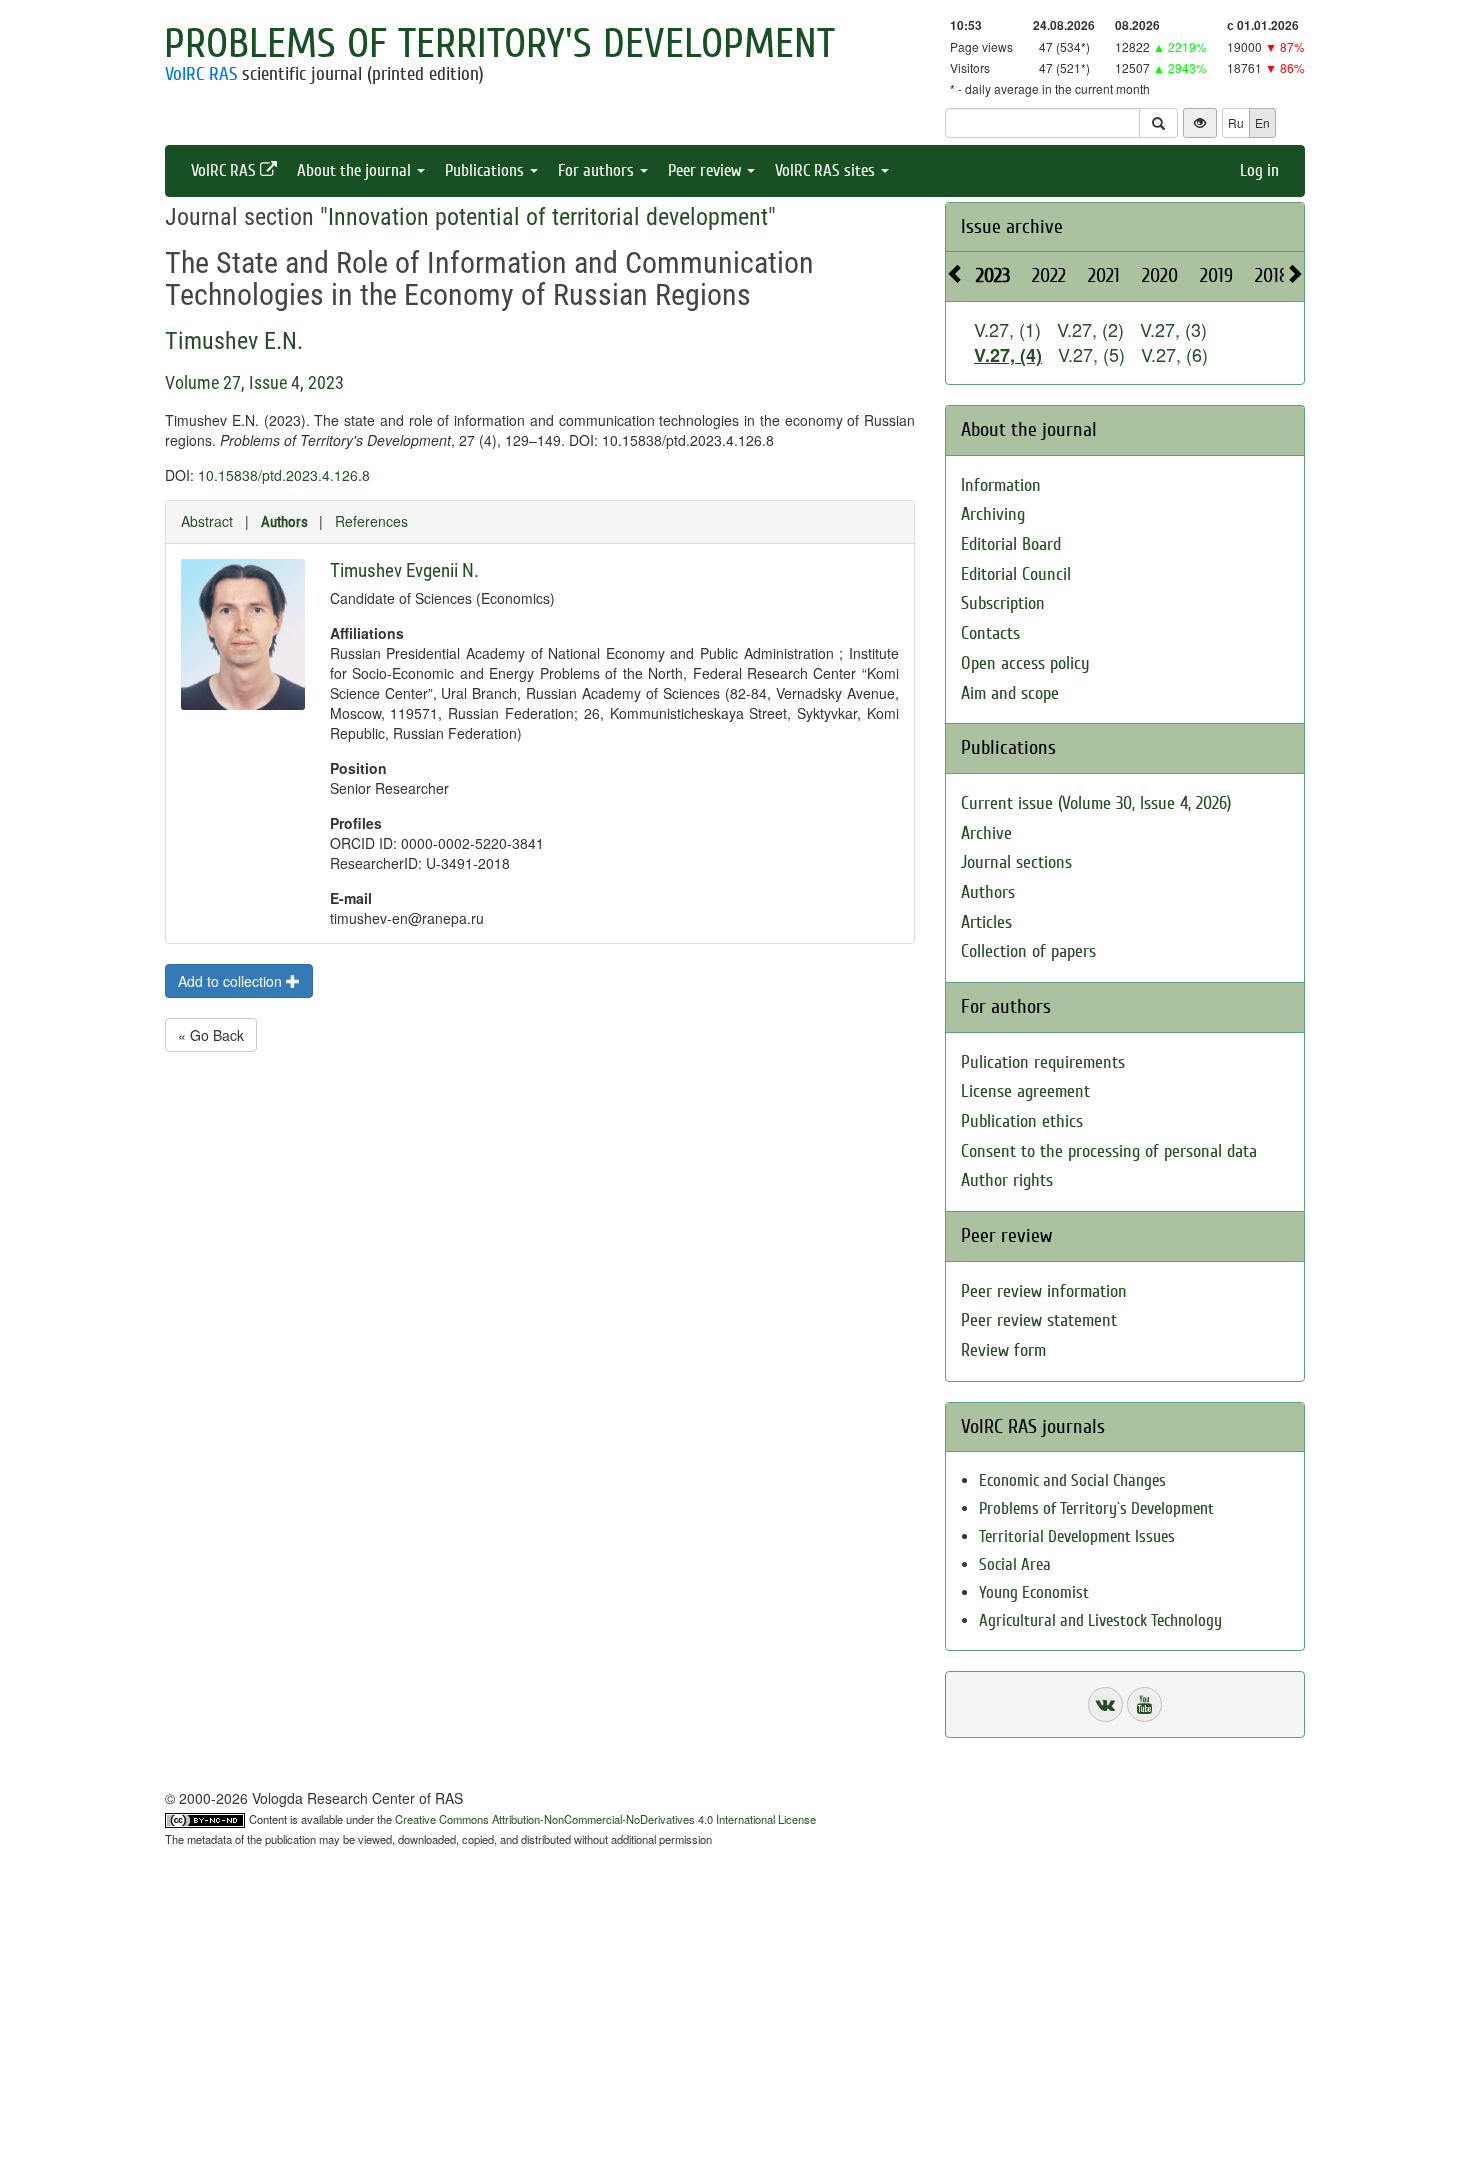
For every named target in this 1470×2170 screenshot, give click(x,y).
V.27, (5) (1091, 354)
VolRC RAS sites (827, 170)
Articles (986, 922)
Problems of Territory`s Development (1096, 1508)
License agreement (1025, 1091)
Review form (1003, 1350)
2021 (1104, 275)
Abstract (207, 521)
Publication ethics (1022, 1121)
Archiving (993, 514)
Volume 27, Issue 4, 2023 (254, 382)
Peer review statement (1039, 1320)
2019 (1216, 275)
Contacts (990, 633)
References (371, 521)
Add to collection (232, 981)
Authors (284, 522)
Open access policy (1025, 663)
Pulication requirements (1043, 1062)
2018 (1272, 275)
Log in (1259, 170)
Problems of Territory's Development (499, 44)
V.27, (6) (1174, 354)
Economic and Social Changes (1072, 1480)
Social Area (1015, 1564)
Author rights (1007, 1180)
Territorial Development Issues (1077, 1536)
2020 (1160, 275)
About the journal (356, 170)
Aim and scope (1010, 693)
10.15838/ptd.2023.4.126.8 (284, 475)
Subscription (1003, 603)
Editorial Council (1016, 574)
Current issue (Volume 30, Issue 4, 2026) (1096, 803)
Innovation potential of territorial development (548, 217)
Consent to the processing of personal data (1109, 1151)
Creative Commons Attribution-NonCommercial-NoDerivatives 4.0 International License (605, 1819)
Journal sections (1016, 862)
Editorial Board (1011, 544)
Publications (486, 170)
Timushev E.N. (234, 341)
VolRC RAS (201, 74)
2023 (993, 275)
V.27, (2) (1090, 329)
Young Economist (1034, 1592)
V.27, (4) (1008, 355)
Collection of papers (1028, 951)
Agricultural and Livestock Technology (1100, 1620)
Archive (986, 833)
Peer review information (1044, 1291)
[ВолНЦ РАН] (1105, 1704)
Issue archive (1012, 226)
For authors (598, 170)
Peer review (706, 170)
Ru (1236, 122)
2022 (1049, 275)
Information (1001, 485)
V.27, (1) (1007, 329)
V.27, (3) (1173, 329)
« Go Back (211, 1035)
